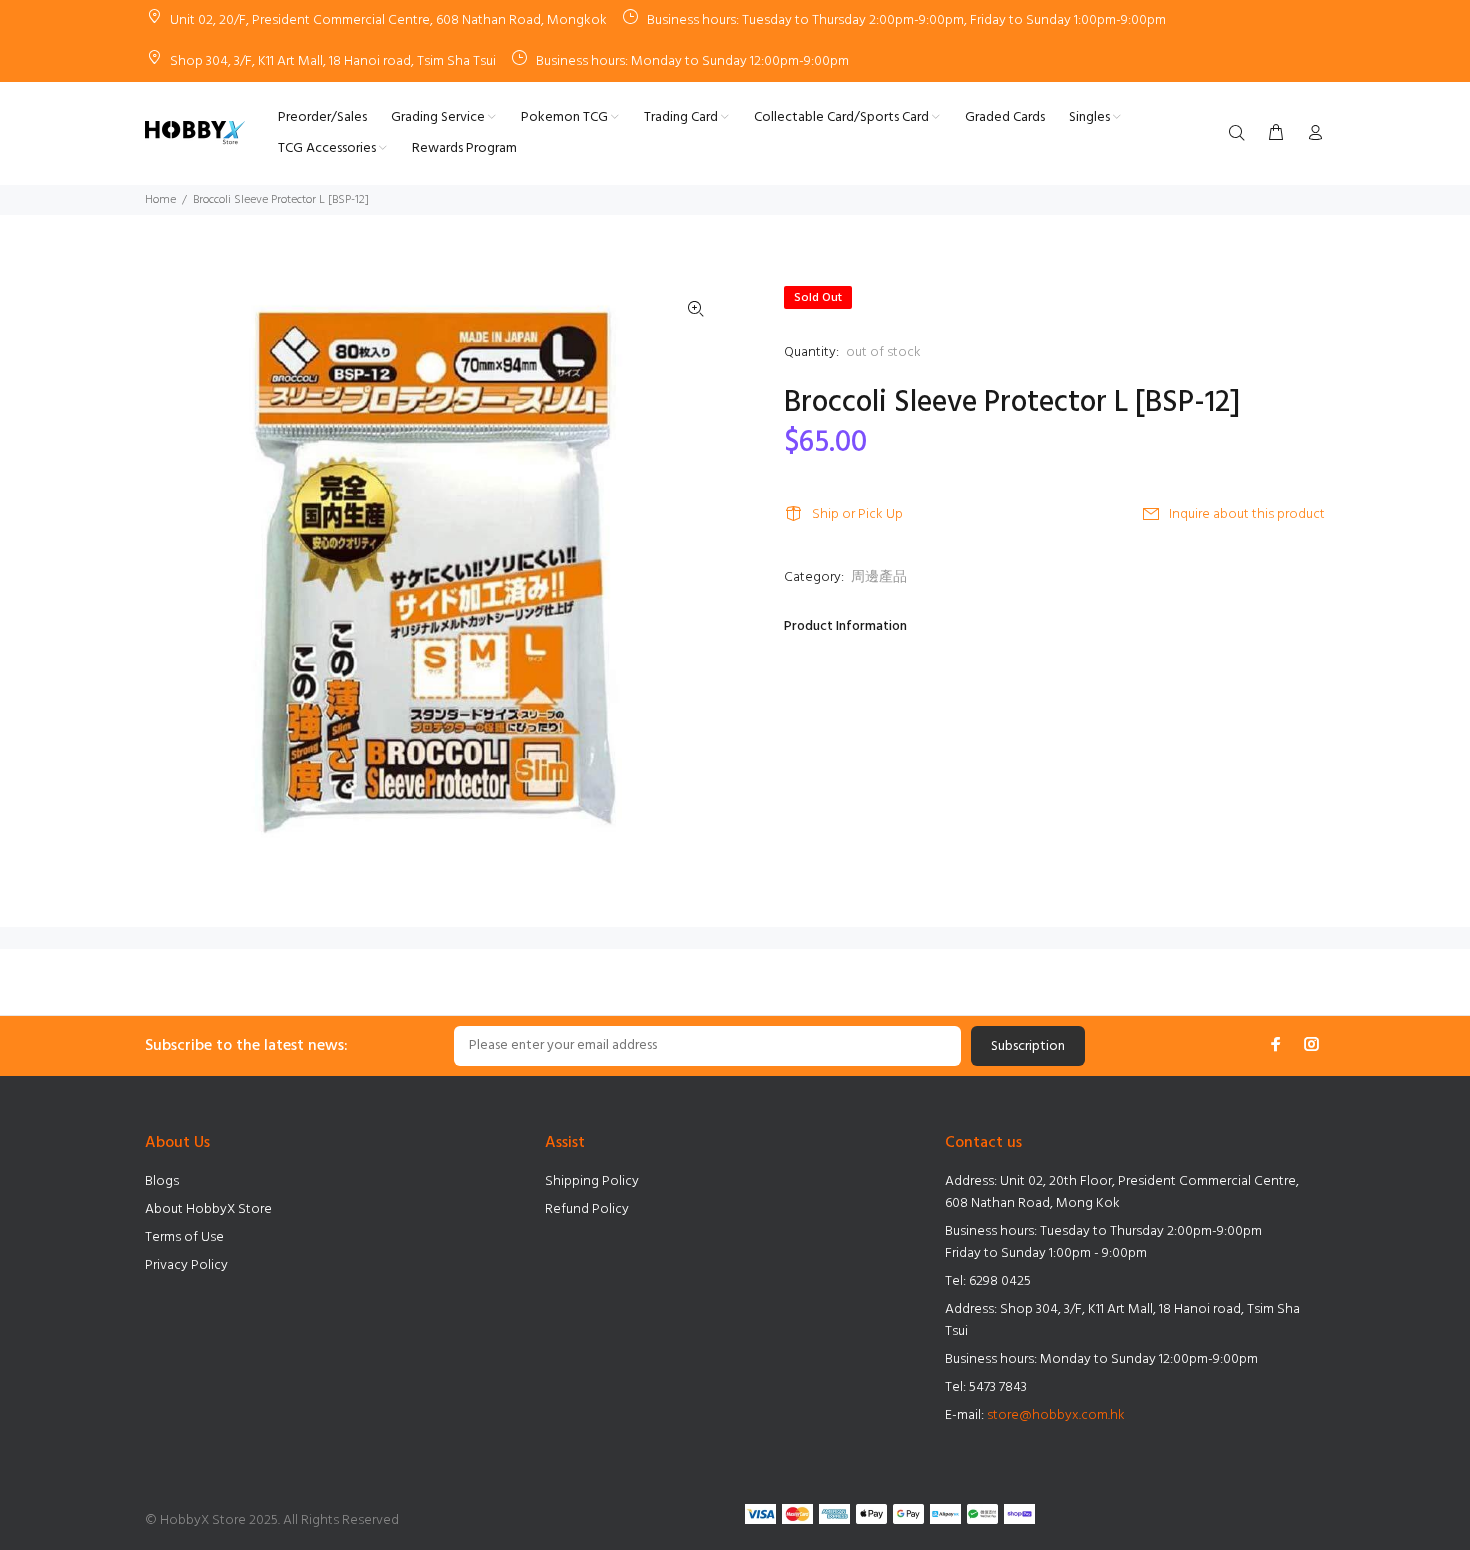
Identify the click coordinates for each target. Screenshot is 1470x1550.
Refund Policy (587, 1209)
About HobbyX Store (208, 1209)
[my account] (1311, 134)
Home (160, 200)
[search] (1241, 134)
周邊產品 (879, 577)
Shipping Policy (592, 1181)
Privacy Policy (186, 1265)
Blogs (162, 1181)
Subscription (1028, 1046)
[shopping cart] (1276, 134)
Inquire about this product (1247, 514)
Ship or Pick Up (857, 514)
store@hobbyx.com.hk (1056, 1415)
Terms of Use (184, 1237)
